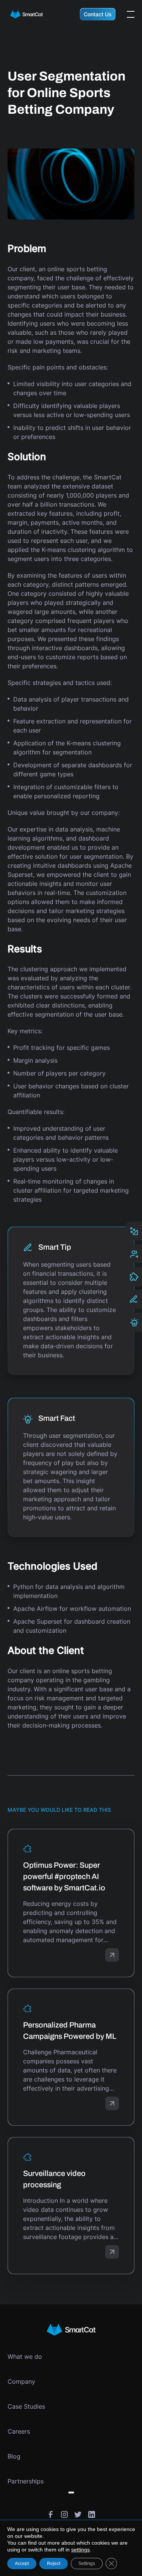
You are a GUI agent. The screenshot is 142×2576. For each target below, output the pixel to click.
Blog (14, 2456)
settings (80, 2550)
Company (21, 2381)
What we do (25, 2357)
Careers (19, 2431)
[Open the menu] (131, 14)
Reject (54, 2564)
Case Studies (26, 2406)
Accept (22, 2564)
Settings (87, 2564)
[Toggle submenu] (71, 2493)
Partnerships (26, 2481)
